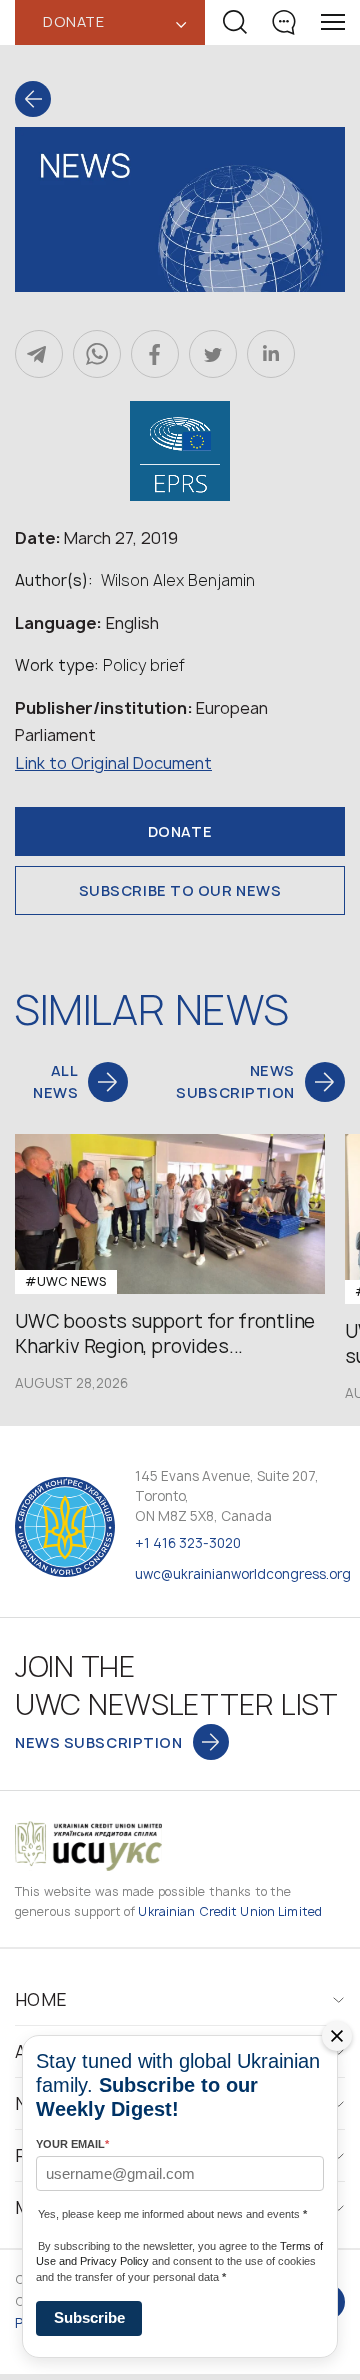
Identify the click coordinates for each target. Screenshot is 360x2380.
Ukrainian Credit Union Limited (230, 1911)
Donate (180, 831)
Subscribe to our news (180, 890)
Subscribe (89, 2317)
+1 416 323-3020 (188, 1543)
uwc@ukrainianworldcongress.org (243, 1574)
